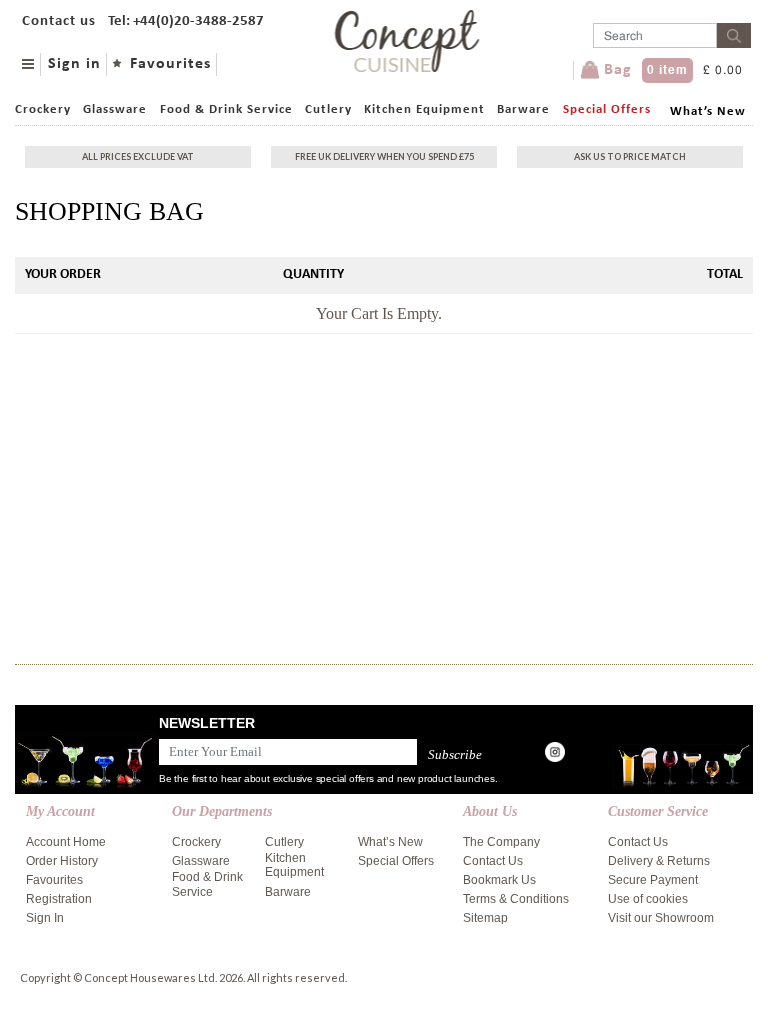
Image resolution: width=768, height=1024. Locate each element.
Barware (523, 109)
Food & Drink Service (226, 109)
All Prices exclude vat (138, 156)
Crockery (43, 109)
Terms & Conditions (516, 899)
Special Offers (607, 109)
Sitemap (485, 918)
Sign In (45, 918)
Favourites (170, 64)
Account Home (66, 842)
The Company (501, 842)
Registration (59, 899)
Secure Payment (653, 880)
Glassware (115, 109)
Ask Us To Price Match (630, 156)
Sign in (74, 64)
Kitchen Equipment (424, 109)
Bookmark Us (499, 880)
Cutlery (328, 109)
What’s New (708, 111)
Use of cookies (648, 899)
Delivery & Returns (659, 861)
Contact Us (493, 861)
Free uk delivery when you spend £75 (384, 156)
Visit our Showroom (661, 918)
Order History (62, 861)
